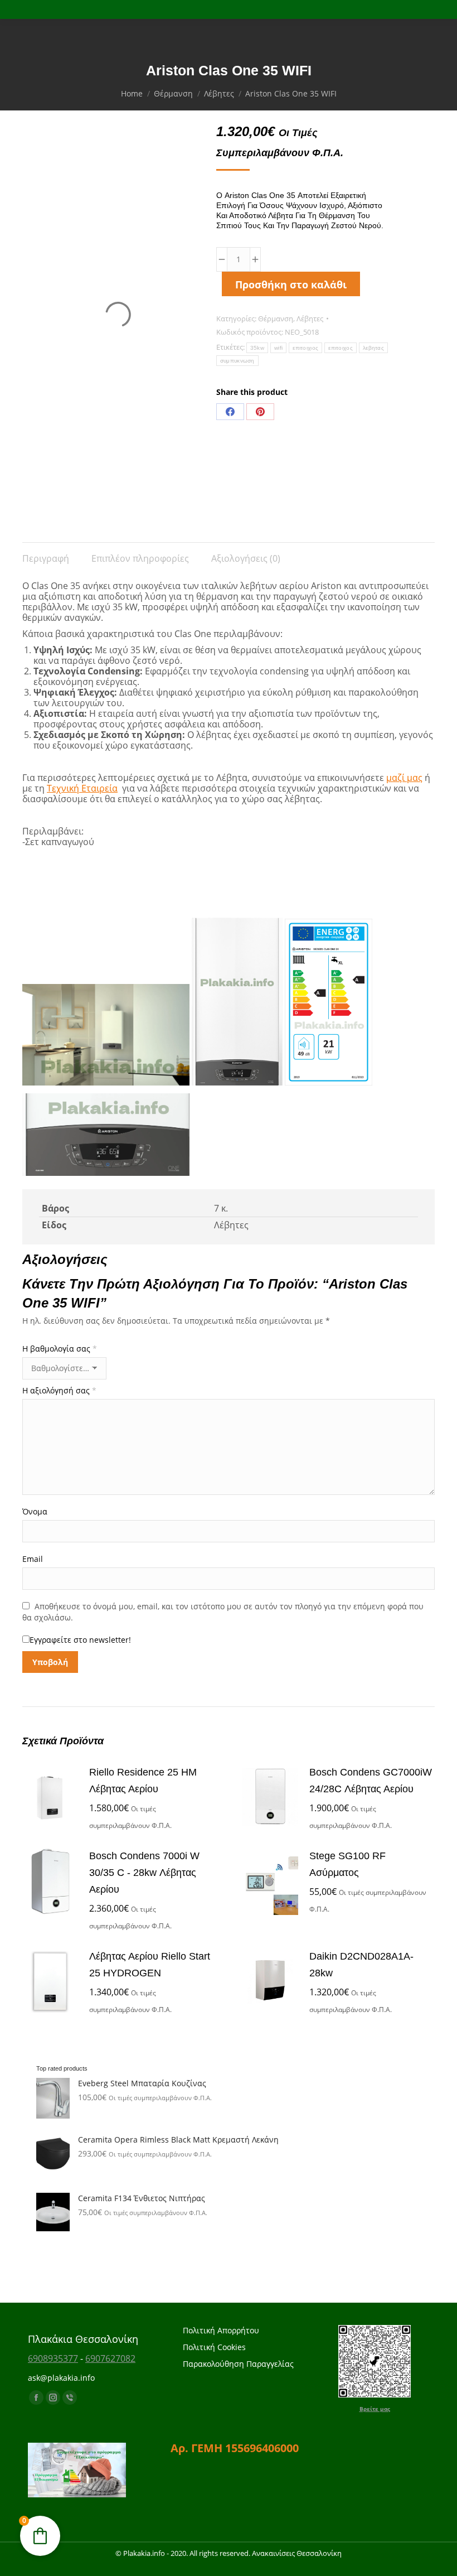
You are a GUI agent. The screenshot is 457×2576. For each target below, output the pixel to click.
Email (33, 1559)
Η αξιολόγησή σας (59, 1390)
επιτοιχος (341, 348)
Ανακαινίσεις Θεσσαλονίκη (297, 2553)
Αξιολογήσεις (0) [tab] (246, 558)
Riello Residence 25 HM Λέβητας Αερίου (143, 1781)
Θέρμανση (276, 319)
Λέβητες (310, 319)
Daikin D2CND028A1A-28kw (361, 1965)
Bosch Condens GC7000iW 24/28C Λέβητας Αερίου (371, 1781)
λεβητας (373, 348)
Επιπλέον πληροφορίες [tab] (140, 558)
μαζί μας (404, 778)
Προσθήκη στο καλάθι (291, 284)
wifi (278, 348)
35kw (257, 348)
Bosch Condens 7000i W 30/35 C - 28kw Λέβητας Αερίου (144, 1873)
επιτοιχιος (305, 348)
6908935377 (53, 2358)
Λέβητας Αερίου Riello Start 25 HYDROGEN (150, 1965)
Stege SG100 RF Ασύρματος (347, 1864)
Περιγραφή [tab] (46, 558)
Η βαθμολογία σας (60, 1349)
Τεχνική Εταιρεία (82, 788)
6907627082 (110, 2358)
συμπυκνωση (237, 361)
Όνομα (35, 1511)
